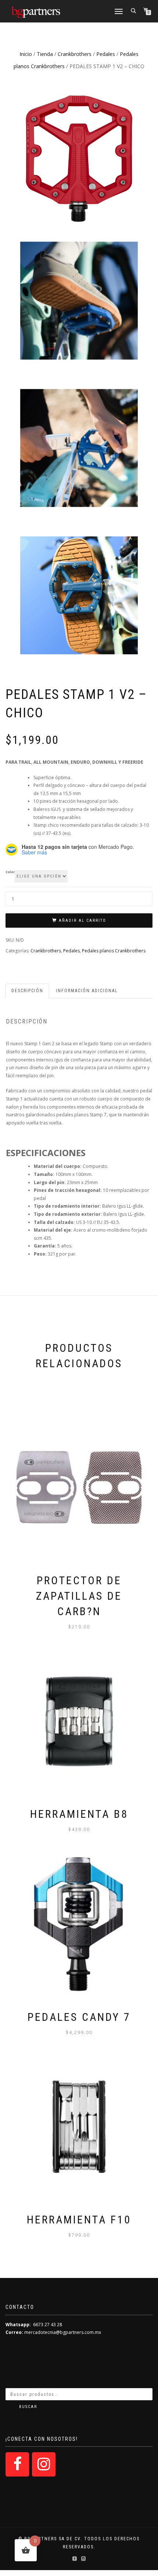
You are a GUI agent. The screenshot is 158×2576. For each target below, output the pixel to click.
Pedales (106, 54)
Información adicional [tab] (87, 991)
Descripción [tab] (27, 991)
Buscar (28, 2407)
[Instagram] (44, 2464)
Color (10, 872)
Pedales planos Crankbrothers (114, 951)
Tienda (45, 54)
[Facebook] (17, 2464)
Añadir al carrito (82, 920)
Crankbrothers (75, 54)
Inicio (26, 54)
